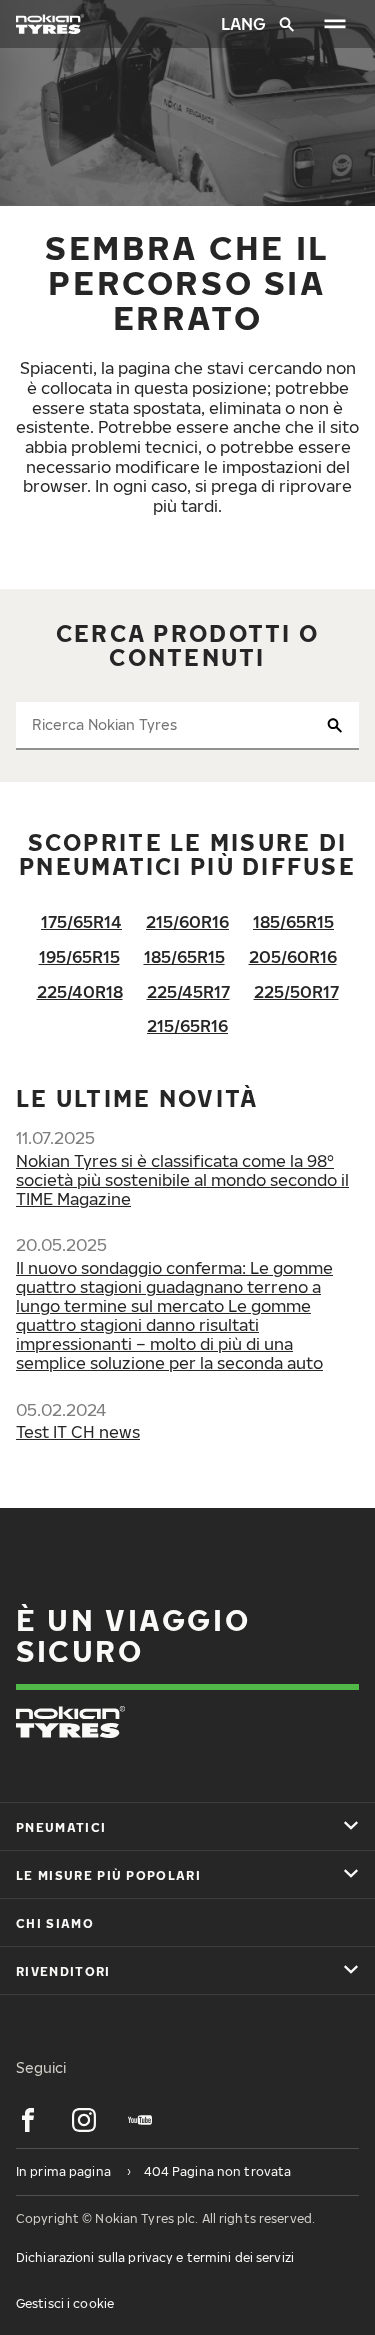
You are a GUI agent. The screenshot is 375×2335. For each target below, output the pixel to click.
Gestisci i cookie (65, 2303)
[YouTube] (140, 2120)
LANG (242, 24)
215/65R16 (187, 1026)
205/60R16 (293, 957)
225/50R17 (296, 992)
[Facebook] (28, 2120)
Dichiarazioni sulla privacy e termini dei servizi (155, 2257)
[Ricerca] (287, 24)
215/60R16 (187, 922)
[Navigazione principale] (335, 24)
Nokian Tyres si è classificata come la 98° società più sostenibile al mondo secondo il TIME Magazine (182, 1180)
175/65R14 (81, 922)
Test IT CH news (78, 1432)
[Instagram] (84, 2120)
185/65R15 (293, 922)
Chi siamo (55, 1923)
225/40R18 (80, 992)
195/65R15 (79, 957)
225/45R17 (188, 992)
